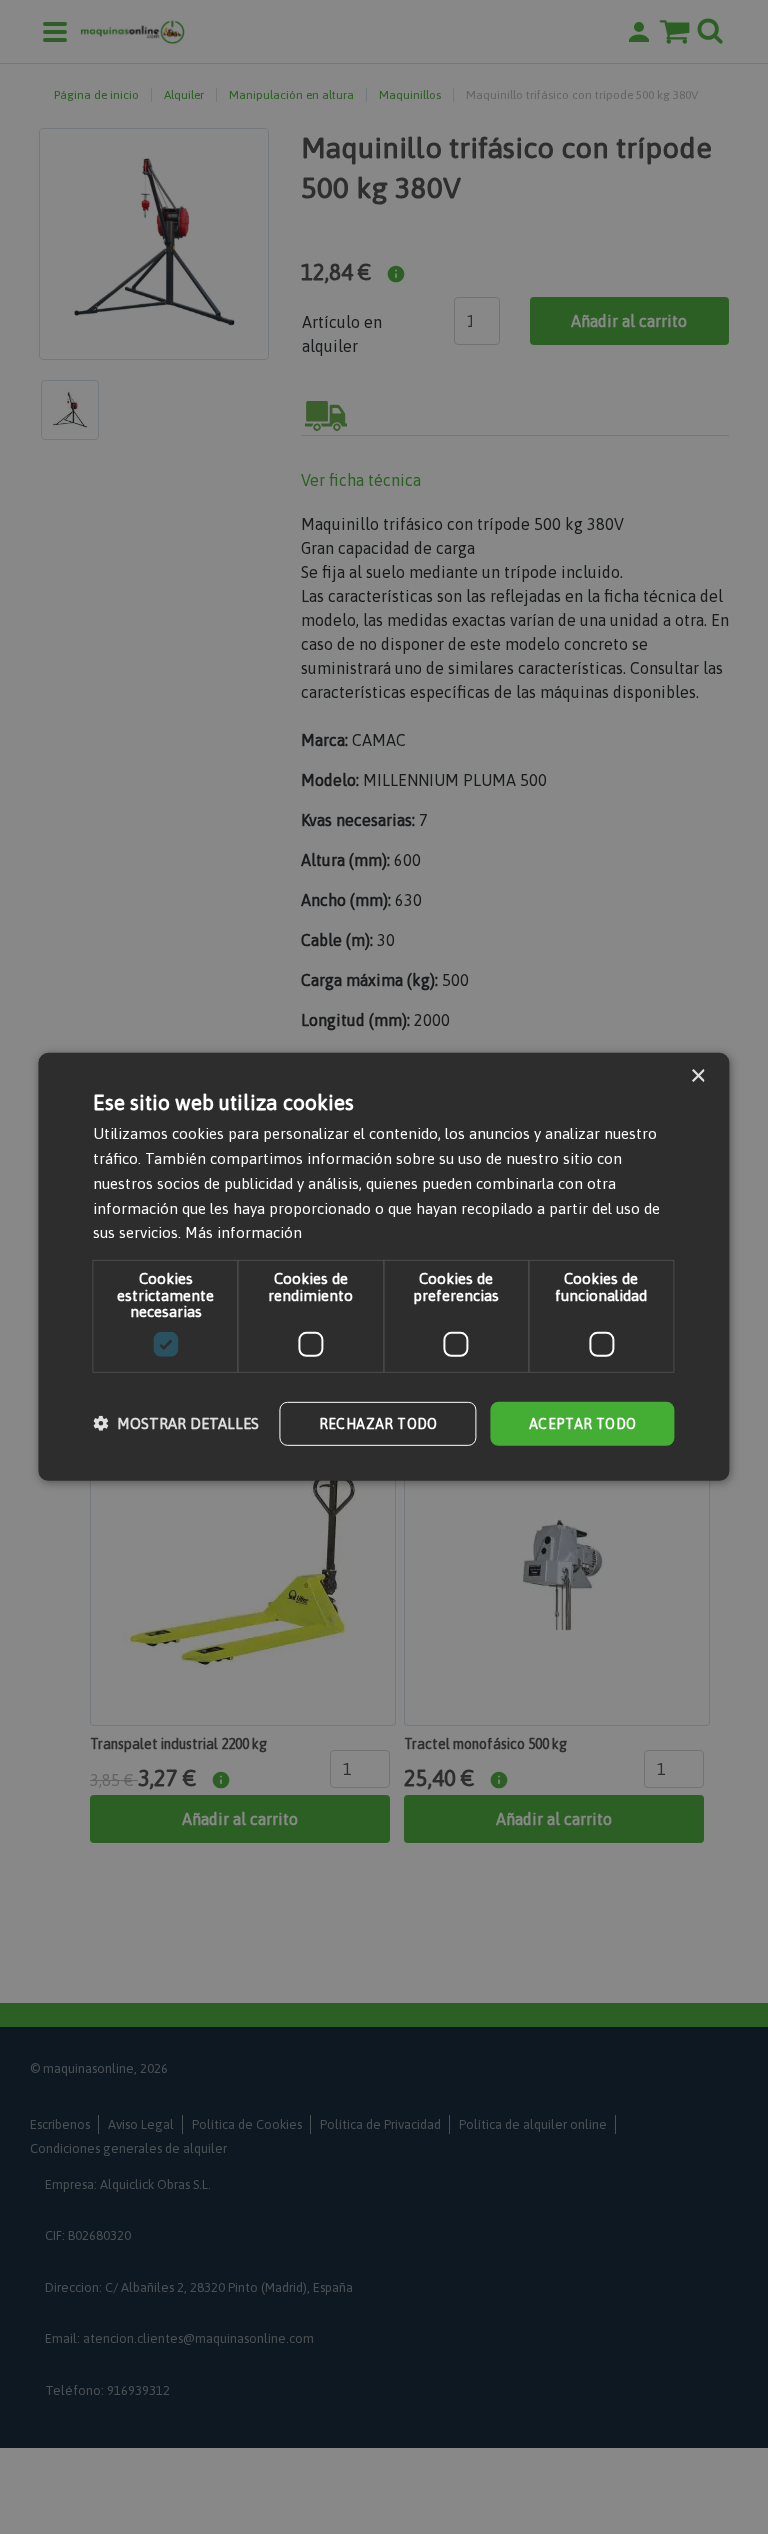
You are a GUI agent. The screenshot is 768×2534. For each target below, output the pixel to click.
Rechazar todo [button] (378, 1423)
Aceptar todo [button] (583, 1423)
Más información (243, 1232)
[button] (176, 1423)
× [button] (697, 1076)
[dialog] (384, 1267)
